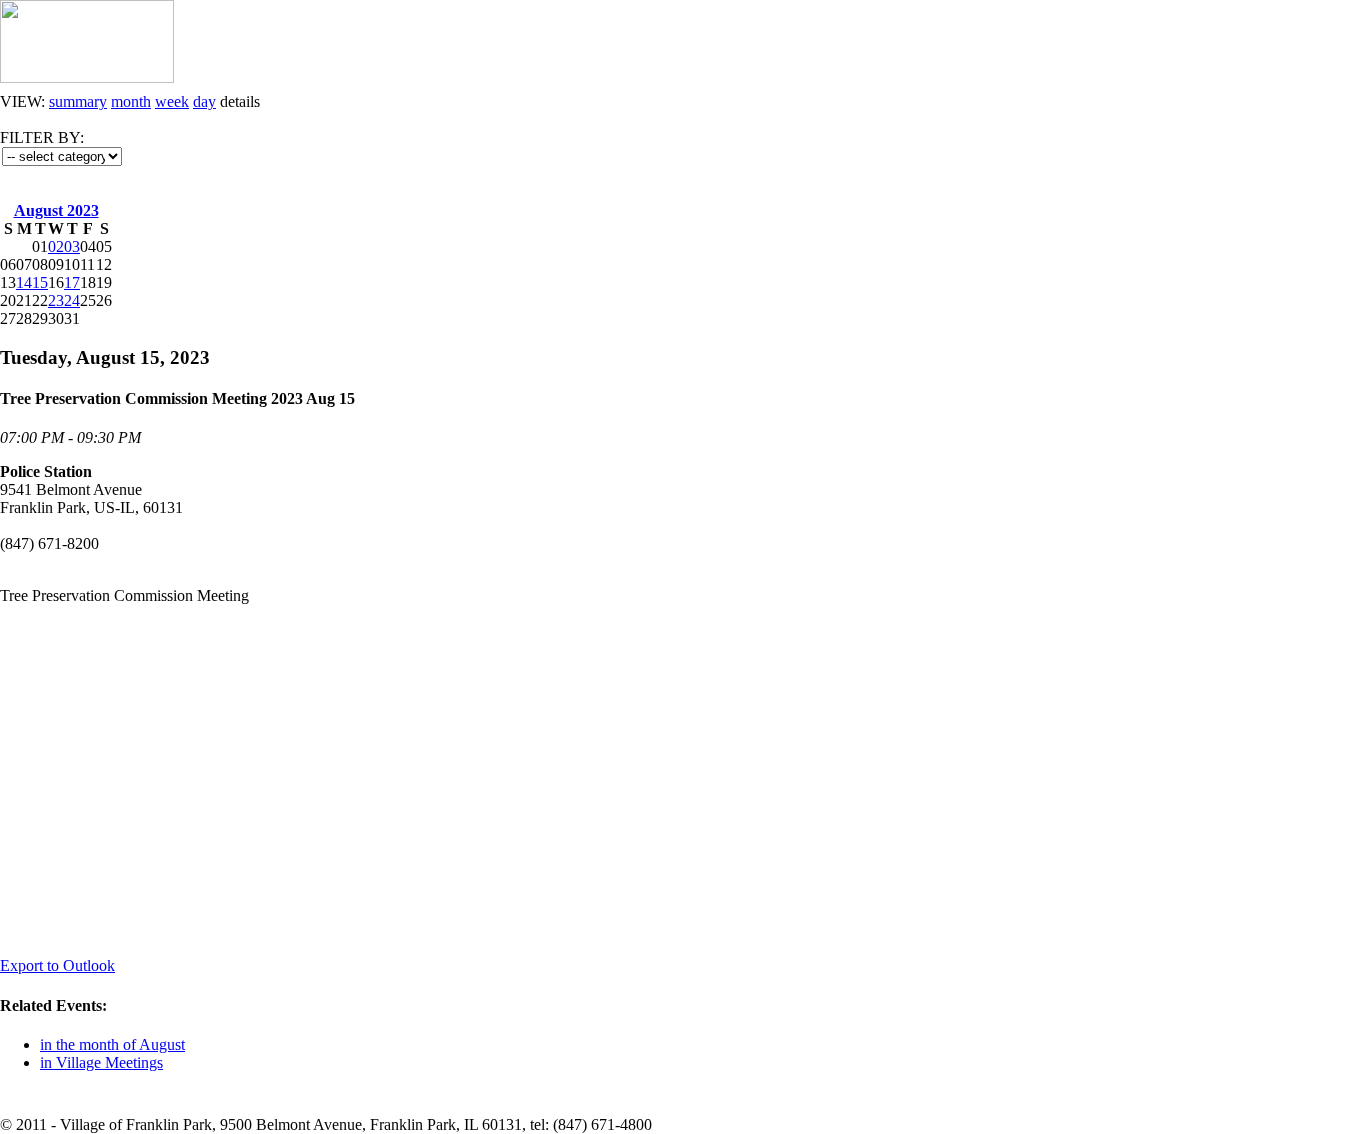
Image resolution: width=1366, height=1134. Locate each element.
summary (78, 101)
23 (56, 300)
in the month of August (112, 1044)
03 (72, 246)
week (172, 101)
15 (40, 282)
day (204, 101)
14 (24, 282)
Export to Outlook (57, 965)
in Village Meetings (101, 1062)
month (131, 101)
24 (72, 300)
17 (72, 282)
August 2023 (56, 210)
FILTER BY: (42, 137)
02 (56, 246)
